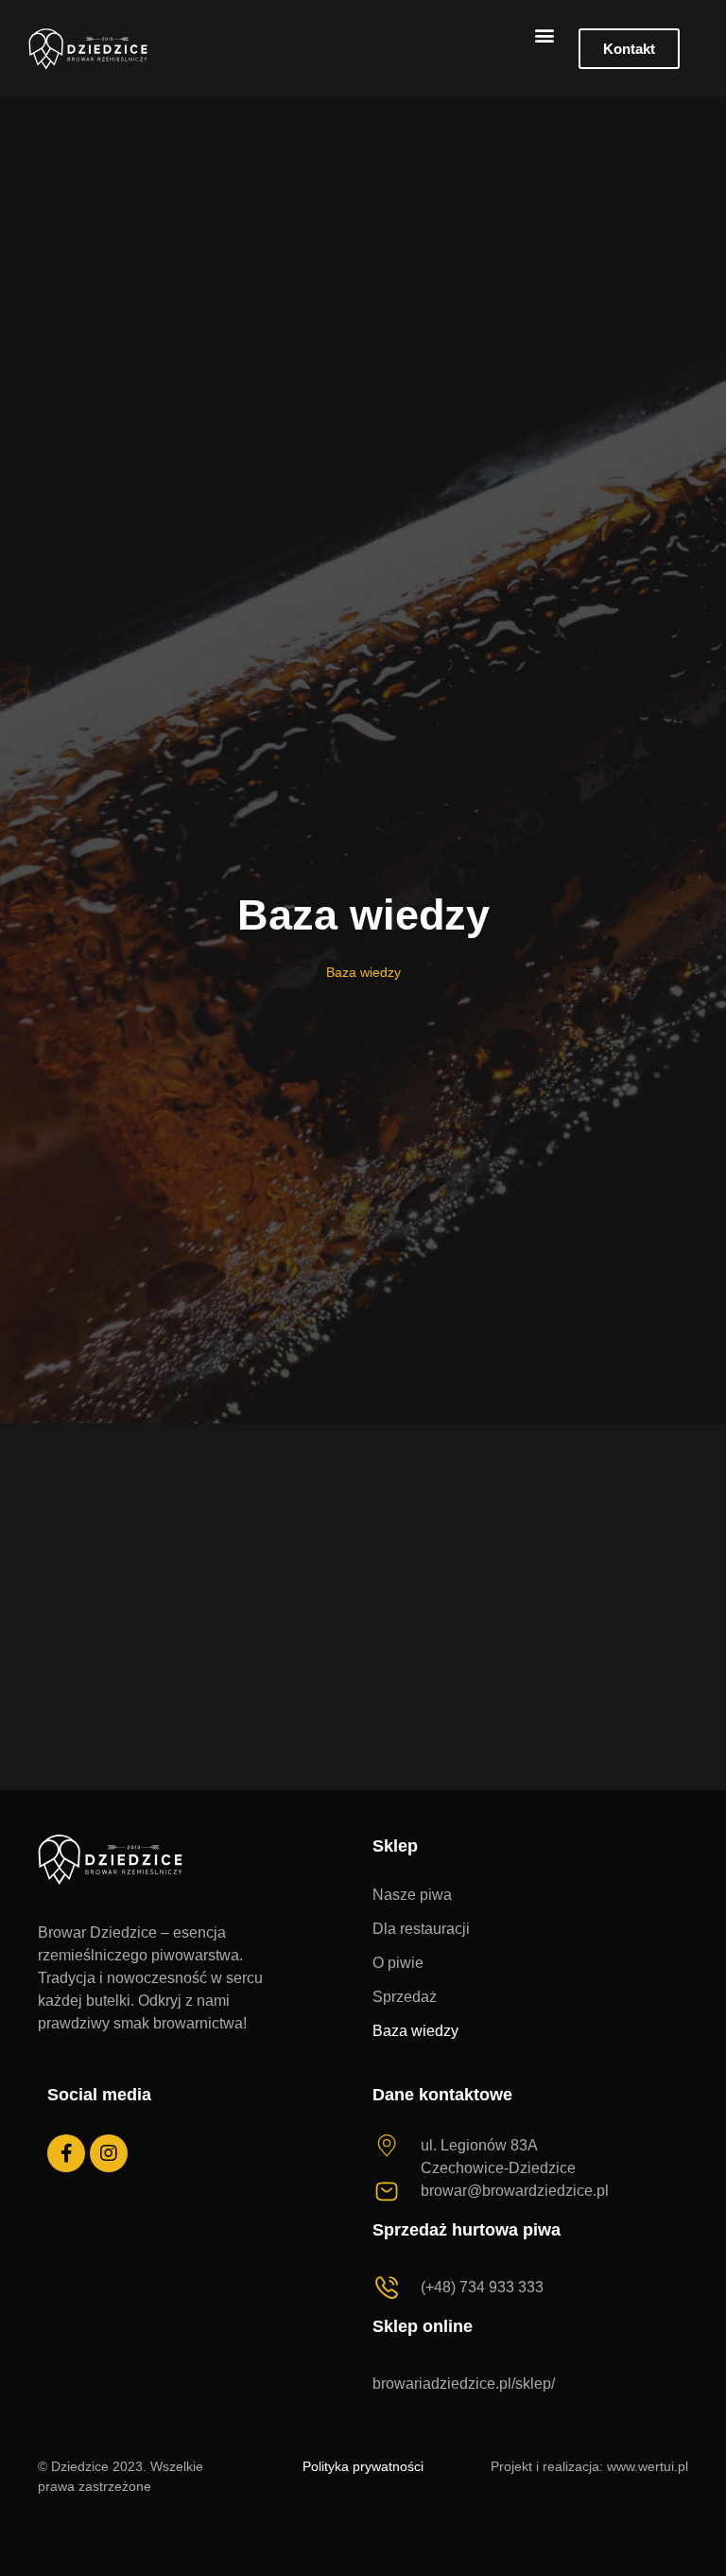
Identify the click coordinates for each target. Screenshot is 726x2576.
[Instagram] (109, 2153)
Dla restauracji (421, 1929)
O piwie (398, 1963)
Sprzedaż (405, 1997)
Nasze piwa (412, 1895)
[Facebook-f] (66, 2153)
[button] (544, 35)
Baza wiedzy (415, 2031)
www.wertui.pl (648, 2466)
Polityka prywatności (363, 2466)
